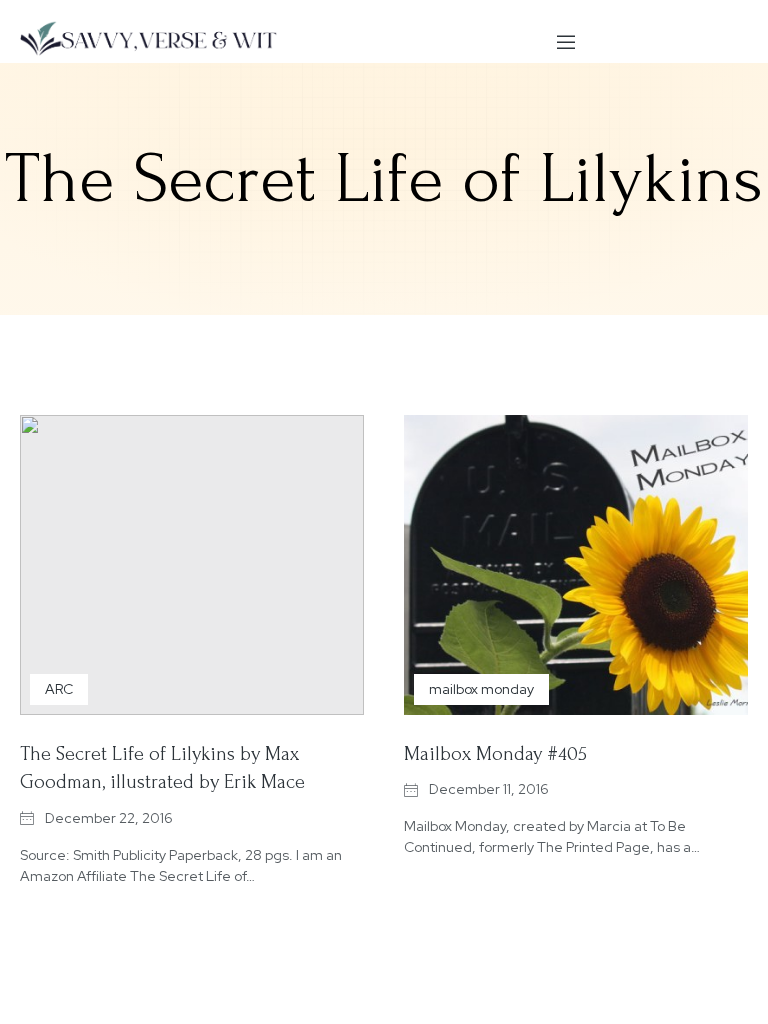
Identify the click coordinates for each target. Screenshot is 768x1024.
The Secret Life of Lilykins (384, 179)
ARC (59, 689)
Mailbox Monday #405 (495, 754)
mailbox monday (481, 689)
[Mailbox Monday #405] (576, 565)
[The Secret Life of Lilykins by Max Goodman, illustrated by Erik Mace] (192, 565)
